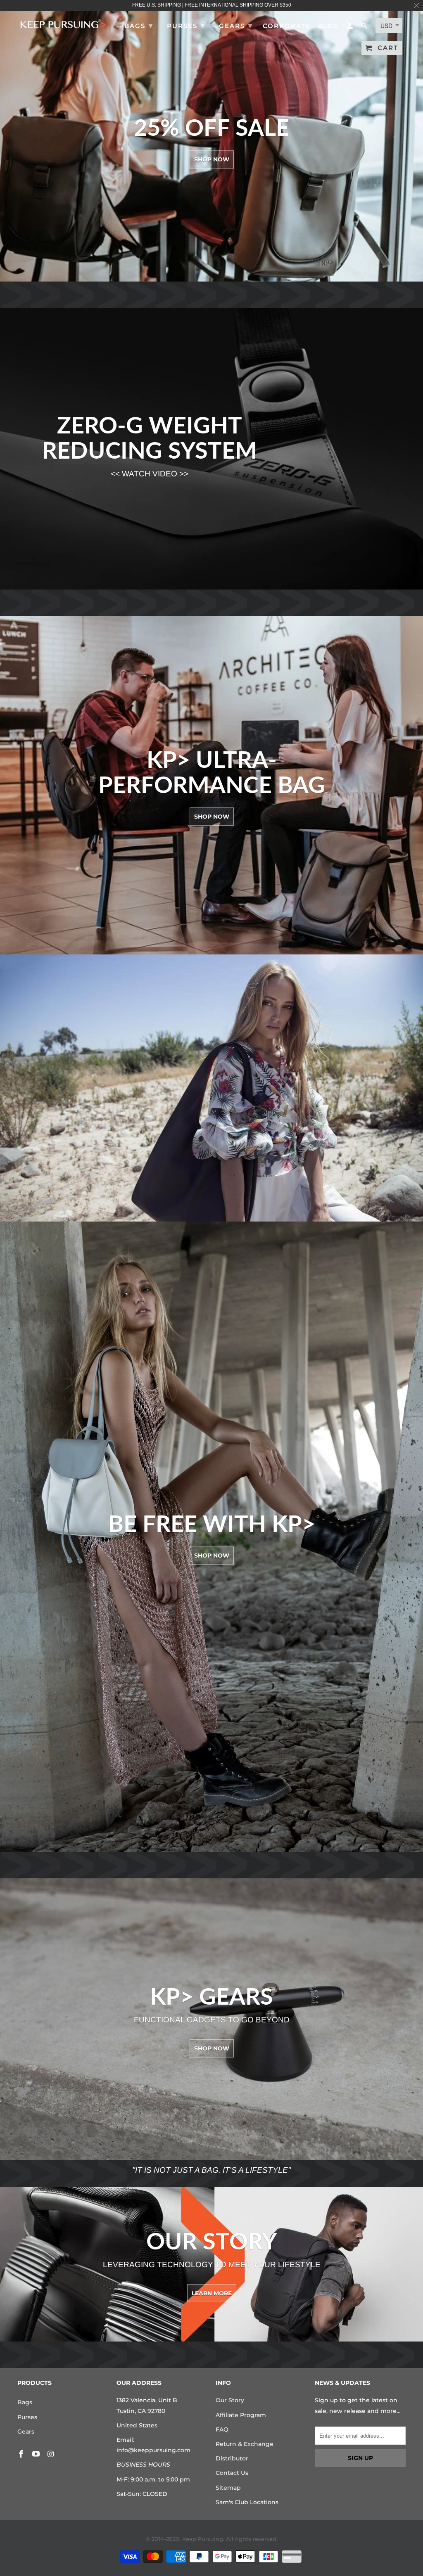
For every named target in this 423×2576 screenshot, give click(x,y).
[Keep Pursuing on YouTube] (37, 2454)
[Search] (365, 27)
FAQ (222, 2429)
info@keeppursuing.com (153, 2450)
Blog (329, 26)
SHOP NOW (212, 817)
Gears (26, 2432)
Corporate (287, 26)
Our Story (230, 2400)
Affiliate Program (241, 2415)
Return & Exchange (245, 2444)
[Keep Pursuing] (63, 23)
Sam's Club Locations (247, 2502)
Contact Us (232, 2473)
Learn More (212, 2293)
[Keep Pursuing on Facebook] (22, 2454)
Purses (27, 2417)
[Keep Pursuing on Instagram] (52, 2454)
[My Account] (350, 27)
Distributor (232, 2458)
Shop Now (212, 160)
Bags (25, 2402)
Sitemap (228, 2488)
